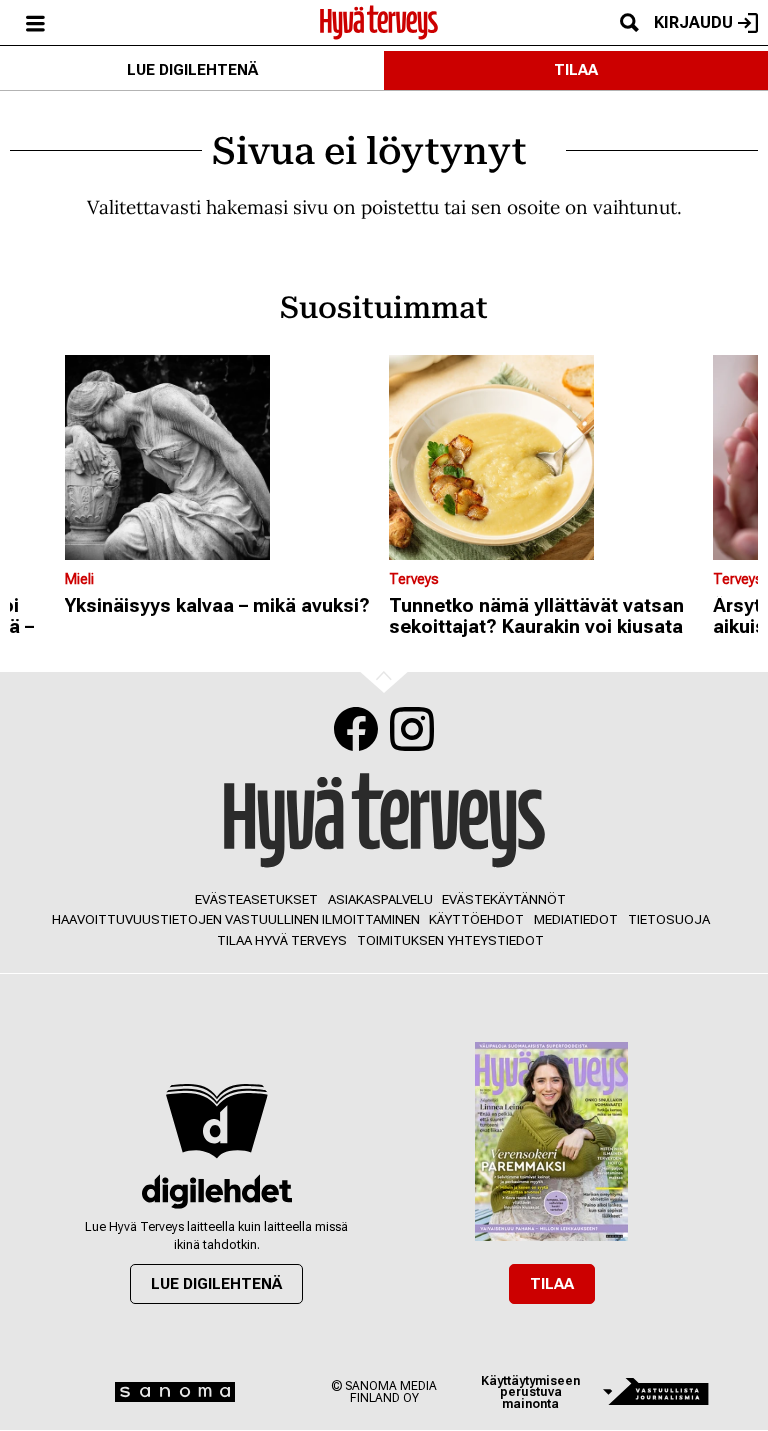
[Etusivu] (379, 21)
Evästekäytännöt (504, 899)
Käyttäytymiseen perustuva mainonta (530, 1392)
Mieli (79, 579)
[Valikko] (35, 22)
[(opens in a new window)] (216, 1191)
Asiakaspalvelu (380, 899)
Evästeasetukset (256, 899)
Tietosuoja (669, 919)
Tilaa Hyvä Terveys (282, 940)
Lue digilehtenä (192, 70)
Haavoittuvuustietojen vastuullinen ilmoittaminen (236, 919)
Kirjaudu (693, 22)
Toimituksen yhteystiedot (450, 940)
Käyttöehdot (476, 919)
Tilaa (576, 70)
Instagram (412, 729)
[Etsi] (629, 22)
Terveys (414, 579)
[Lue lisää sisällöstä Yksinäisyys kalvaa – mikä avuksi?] (222, 457)
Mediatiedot (576, 919)
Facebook (356, 729)
